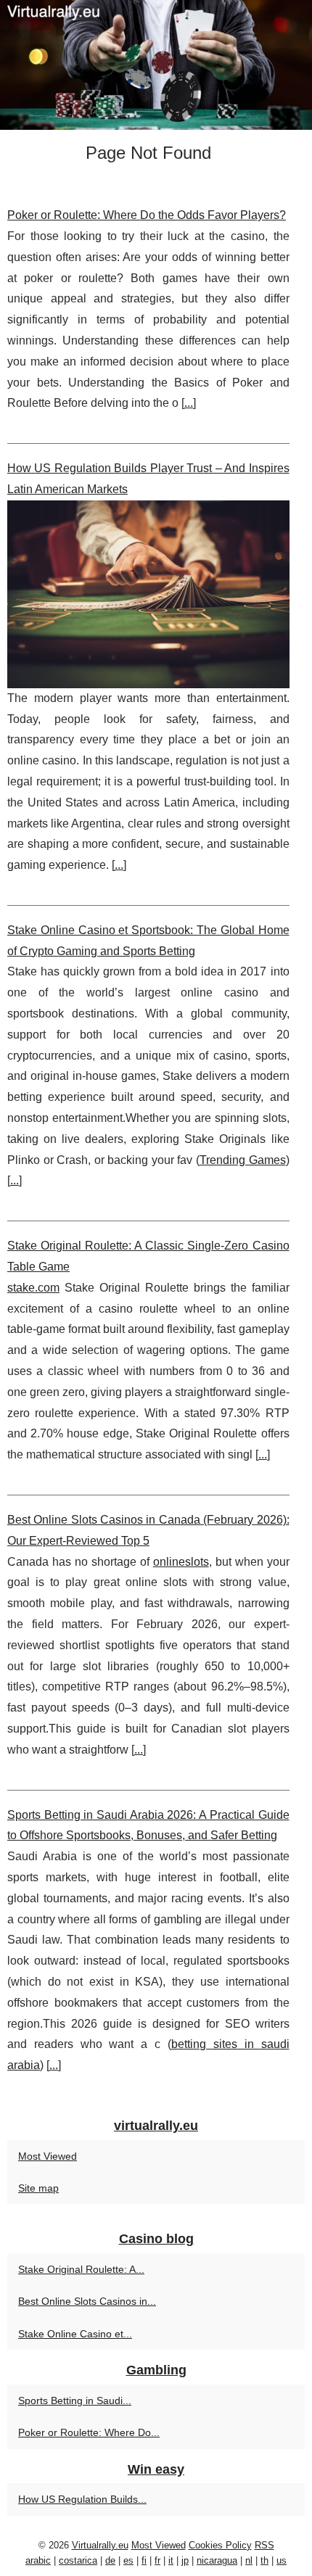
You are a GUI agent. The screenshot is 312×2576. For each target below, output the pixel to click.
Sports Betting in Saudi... (75, 2400)
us (282, 2560)
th (264, 2560)
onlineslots (181, 1562)
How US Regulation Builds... (82, 2499)
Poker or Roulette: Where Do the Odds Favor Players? (147, 215)
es (128, 2560)
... (189, 403)
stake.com (33, 1288)
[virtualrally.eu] (156, 65)
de (110, 2560)
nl (249, 2560)
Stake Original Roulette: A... (81, 2269)
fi (144, 2560)
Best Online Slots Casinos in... (87, 2301)
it (171, 2560)
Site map (38, 2188)
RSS (264, 2545)
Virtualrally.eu (100, 2545)
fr (157, 2560)
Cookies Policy (220, 2545)
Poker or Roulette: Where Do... (89, 2432)
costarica (78, 2560)
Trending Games (243, 1160)
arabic (38, 2560)
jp (185, 2560)
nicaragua (217, 2560)
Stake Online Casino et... (75, 2334)
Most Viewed (48, 2156)
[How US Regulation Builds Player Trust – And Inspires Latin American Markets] (148, 594)
